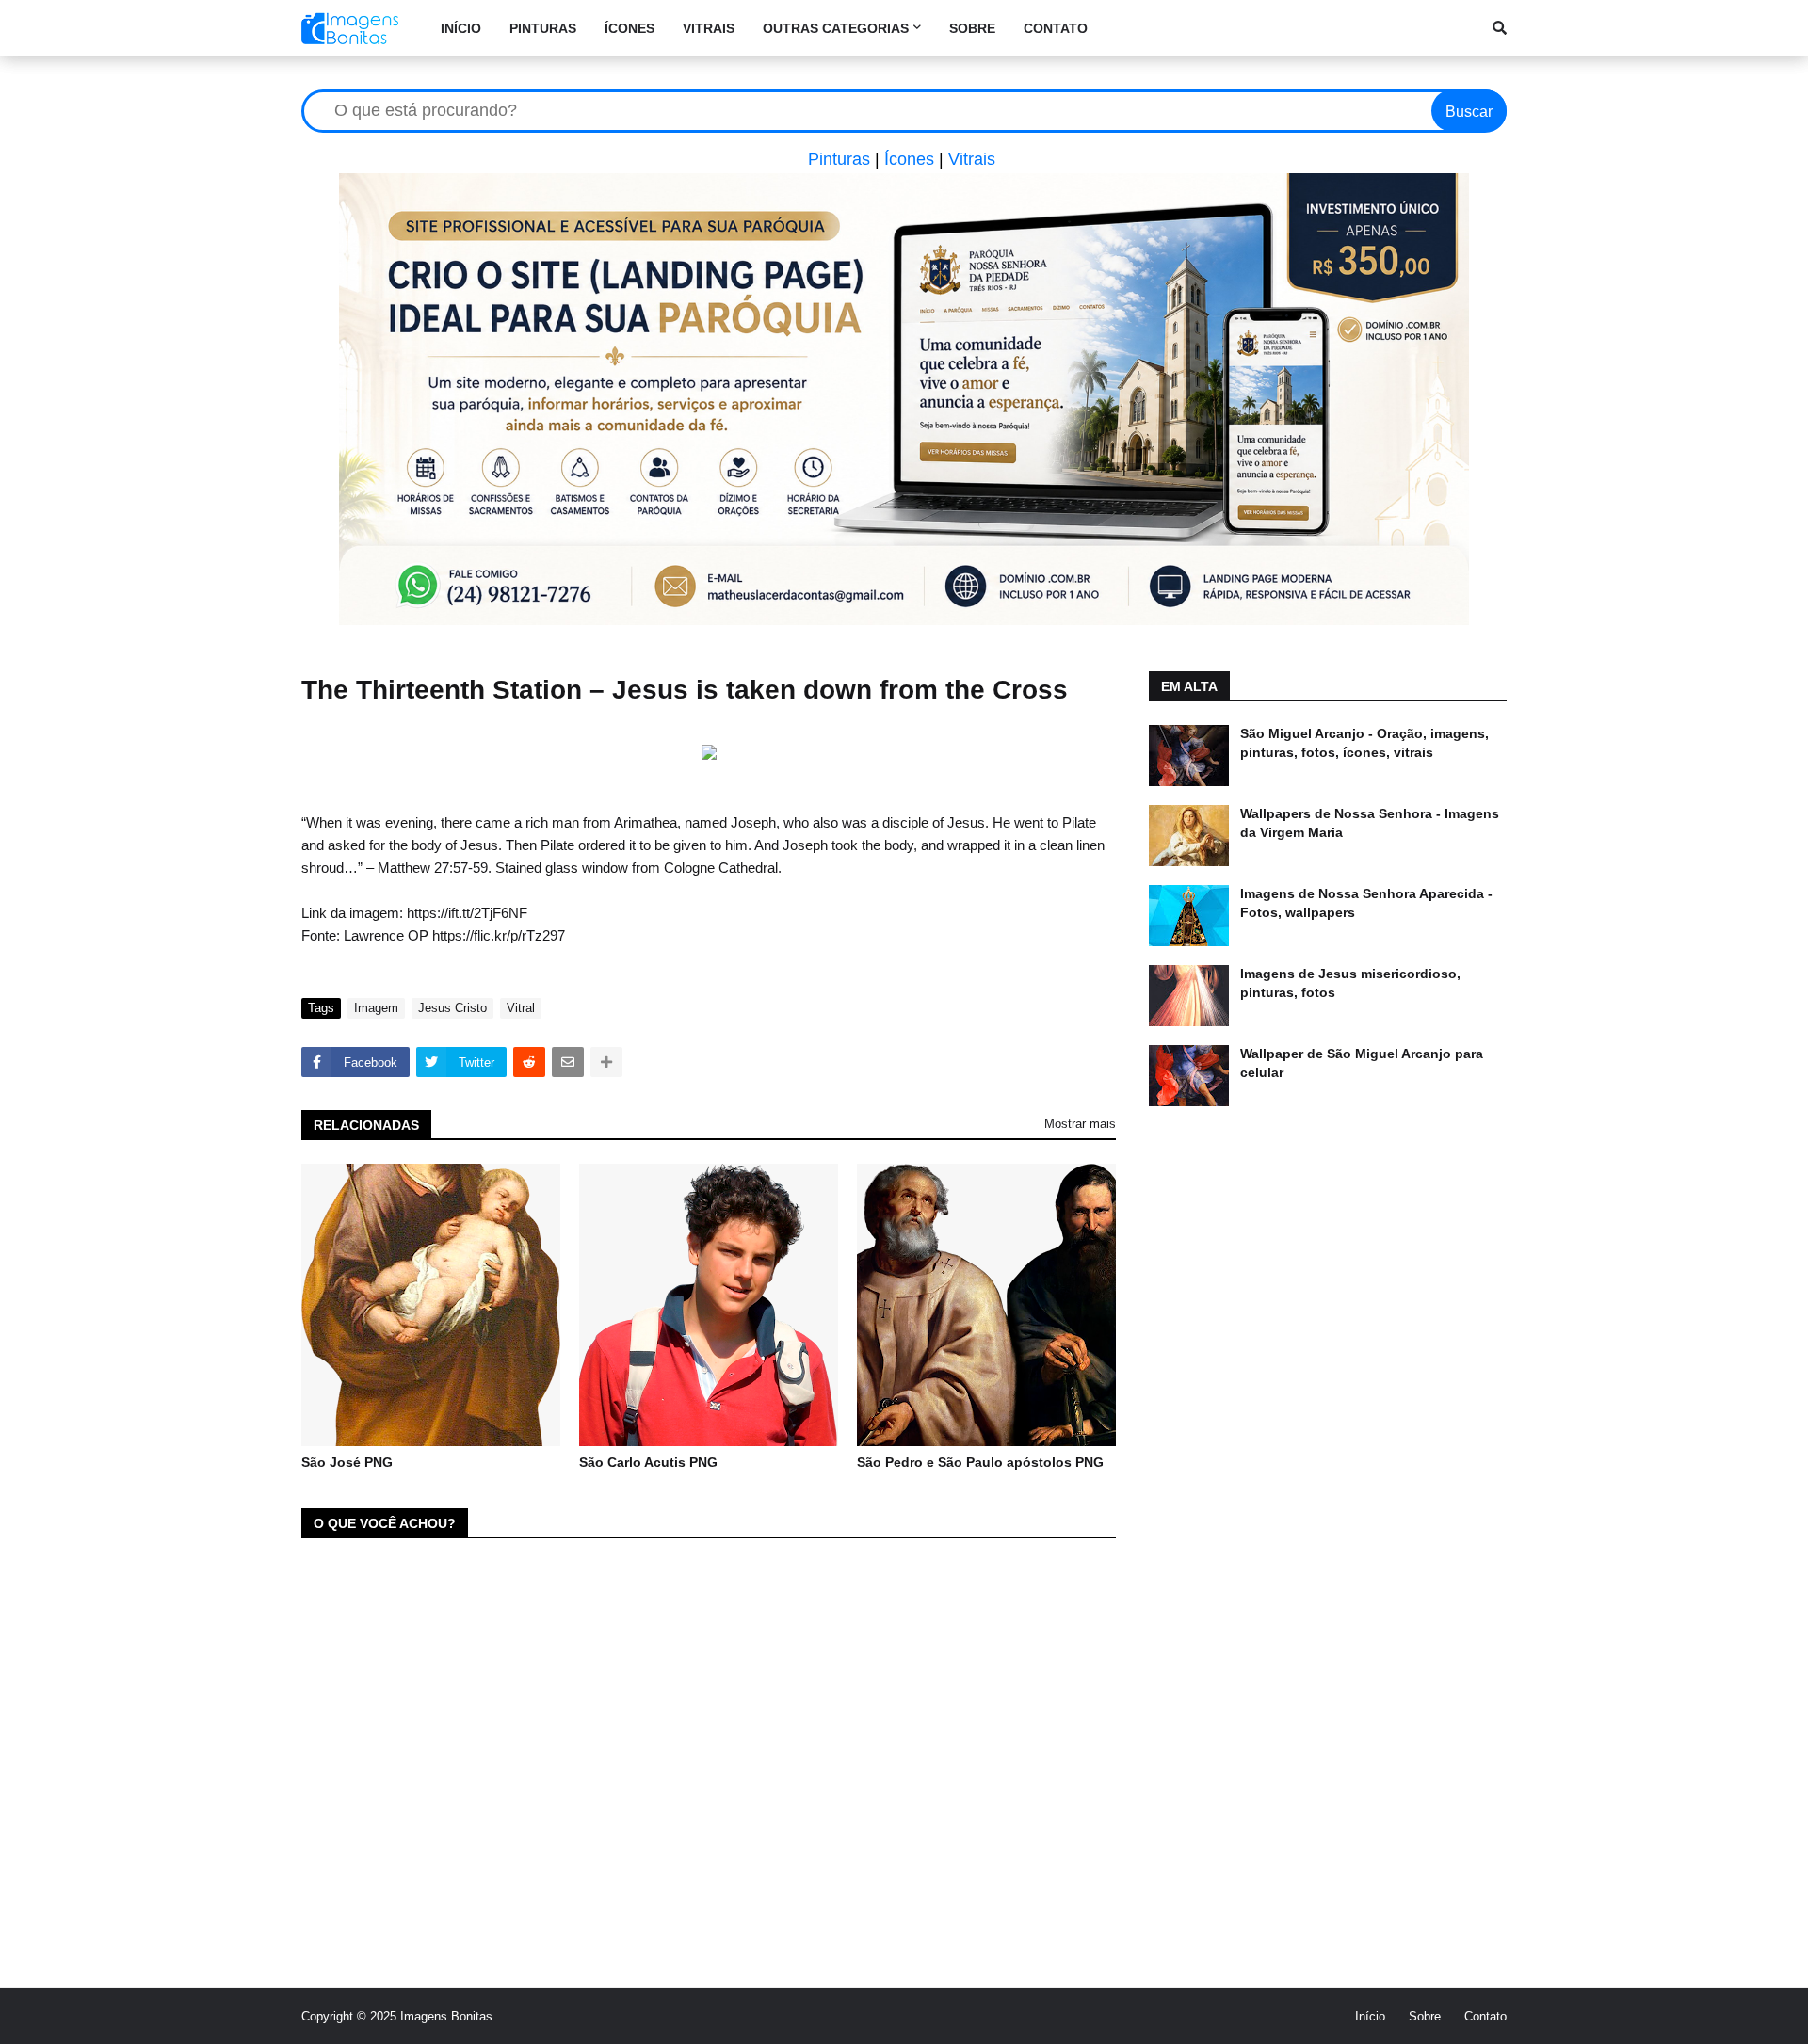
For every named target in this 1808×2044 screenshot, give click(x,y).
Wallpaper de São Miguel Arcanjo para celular (1362, 1063)
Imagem (376, 1008)
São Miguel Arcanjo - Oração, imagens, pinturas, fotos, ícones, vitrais (1364, 743)
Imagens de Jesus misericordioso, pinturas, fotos (1350, 983)
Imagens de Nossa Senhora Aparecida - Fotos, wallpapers (1366, 903)
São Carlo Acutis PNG (648, 1462)
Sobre (1425, 2016)
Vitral (521, 1008)
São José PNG (347, 1462)
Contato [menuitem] (1056, 28)
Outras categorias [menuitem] (836, 28)
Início (1370, 2016)
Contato (1485, 2016)
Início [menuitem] (461, 28)
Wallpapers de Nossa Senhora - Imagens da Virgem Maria (1370, 823)
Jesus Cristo (452, 1008)
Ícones (909, 159)
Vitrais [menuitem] (709, 28)
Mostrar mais (1080, 1124)
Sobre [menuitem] (972, 28)
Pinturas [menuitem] (543, 28)
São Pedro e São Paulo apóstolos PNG (980, 1462)
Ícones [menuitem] (630, 28)
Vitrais (972, 159)
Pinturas (839, 159)
